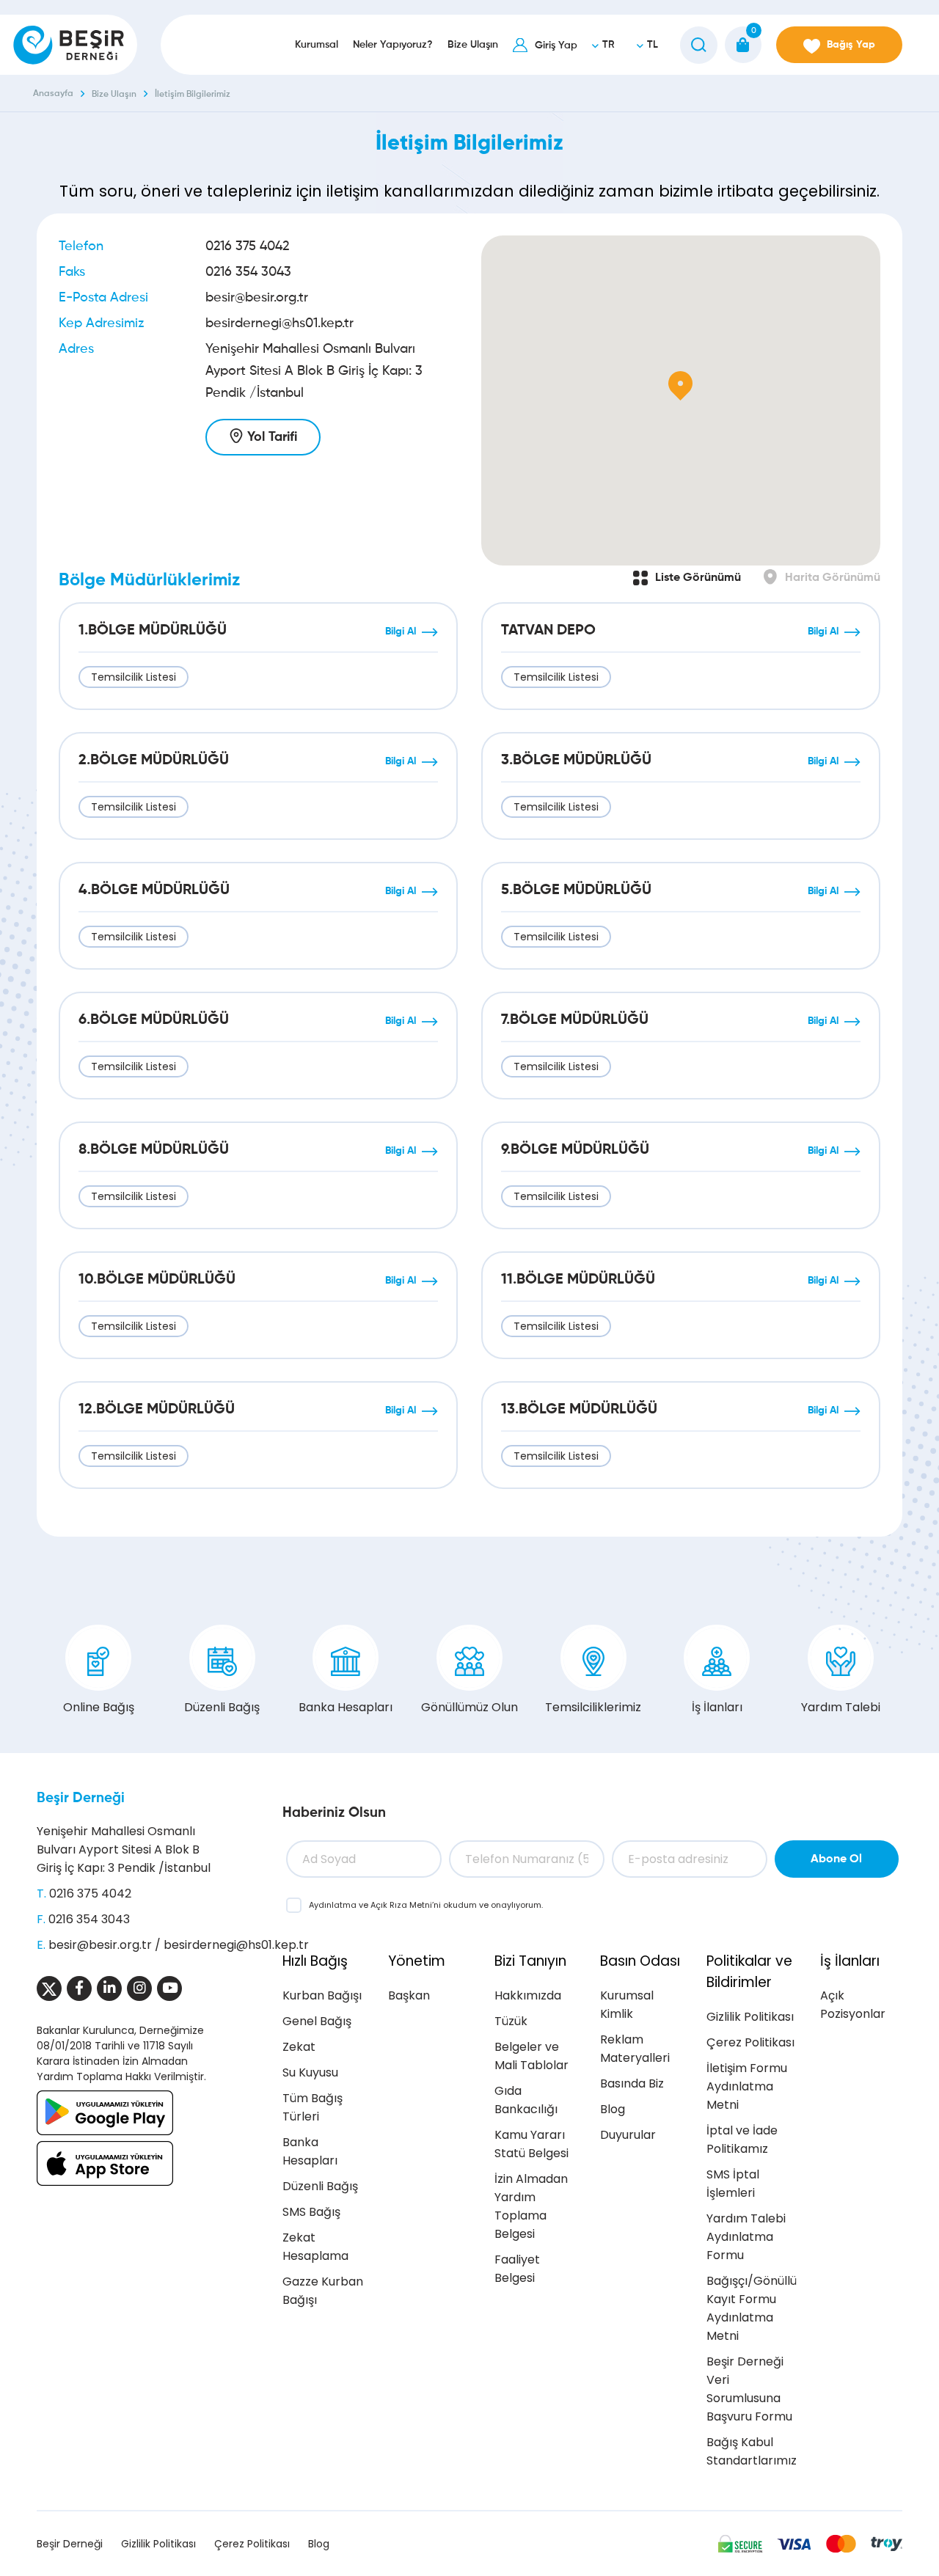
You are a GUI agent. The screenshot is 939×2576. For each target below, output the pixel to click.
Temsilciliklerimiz (593, 1707)
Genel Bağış (317, 2021)
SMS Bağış (311, 2212)
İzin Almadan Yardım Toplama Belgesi (531, 2206)
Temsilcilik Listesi (134, 677)
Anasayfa (53, 94)
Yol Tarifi (272, 437)
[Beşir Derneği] (69, 45)
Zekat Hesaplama (315, 2247)
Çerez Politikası (750, 2042)
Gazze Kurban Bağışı (323, 2291)
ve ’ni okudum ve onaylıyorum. (426, 1905)
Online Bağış (99, 1707)
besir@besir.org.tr (257, 298)
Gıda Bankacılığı (526, 2100)
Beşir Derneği (81, 1798)
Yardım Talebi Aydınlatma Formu (746, 2237)
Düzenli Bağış (222, 1707)
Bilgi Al (401, 632)
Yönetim (417, 1961)
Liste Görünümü (698, 578)
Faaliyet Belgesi (517, 2269)
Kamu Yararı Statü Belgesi (531, 2144)
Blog (613, 2109)
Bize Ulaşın (114, 95)
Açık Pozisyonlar (853, 2005)
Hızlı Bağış (315, 1961)
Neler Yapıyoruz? (393, 45)
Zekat (299, 2047)
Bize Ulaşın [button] (473, 45)
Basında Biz (632, 2083)
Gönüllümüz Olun (469, 1707)
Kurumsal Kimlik (627, 2005)
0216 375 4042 (247, 246)
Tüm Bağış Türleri (313, 2107)
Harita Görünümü (833, 578)
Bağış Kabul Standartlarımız (752, 2451)
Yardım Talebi (841, 1707)
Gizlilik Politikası (750, 2017)
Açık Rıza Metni (401, 1905)
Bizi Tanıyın (530, 1961)
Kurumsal (317, 45)
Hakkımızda (528, 1995)
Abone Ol (836, 1859)
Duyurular (628, 2135)
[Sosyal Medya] (49, 1988)
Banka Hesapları (346, 1707)
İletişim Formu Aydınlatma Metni (747, 2086)
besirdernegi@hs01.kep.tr (279, 323)
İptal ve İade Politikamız (742, 2140)
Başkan (409, 1995)
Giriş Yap (556, 45)
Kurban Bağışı (322, 1995)
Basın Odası (640, 1961)
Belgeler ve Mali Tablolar (531, 2056)
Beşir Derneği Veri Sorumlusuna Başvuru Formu (749, 2389)
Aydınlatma (334, 1905)
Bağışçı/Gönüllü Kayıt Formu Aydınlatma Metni (752, 2308)
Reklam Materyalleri (635, 2049)
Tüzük (511, 2021)
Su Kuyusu (310, 2072)
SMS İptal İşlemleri (733, 2184)
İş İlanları (717, 1707)
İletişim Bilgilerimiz (193, 95)
